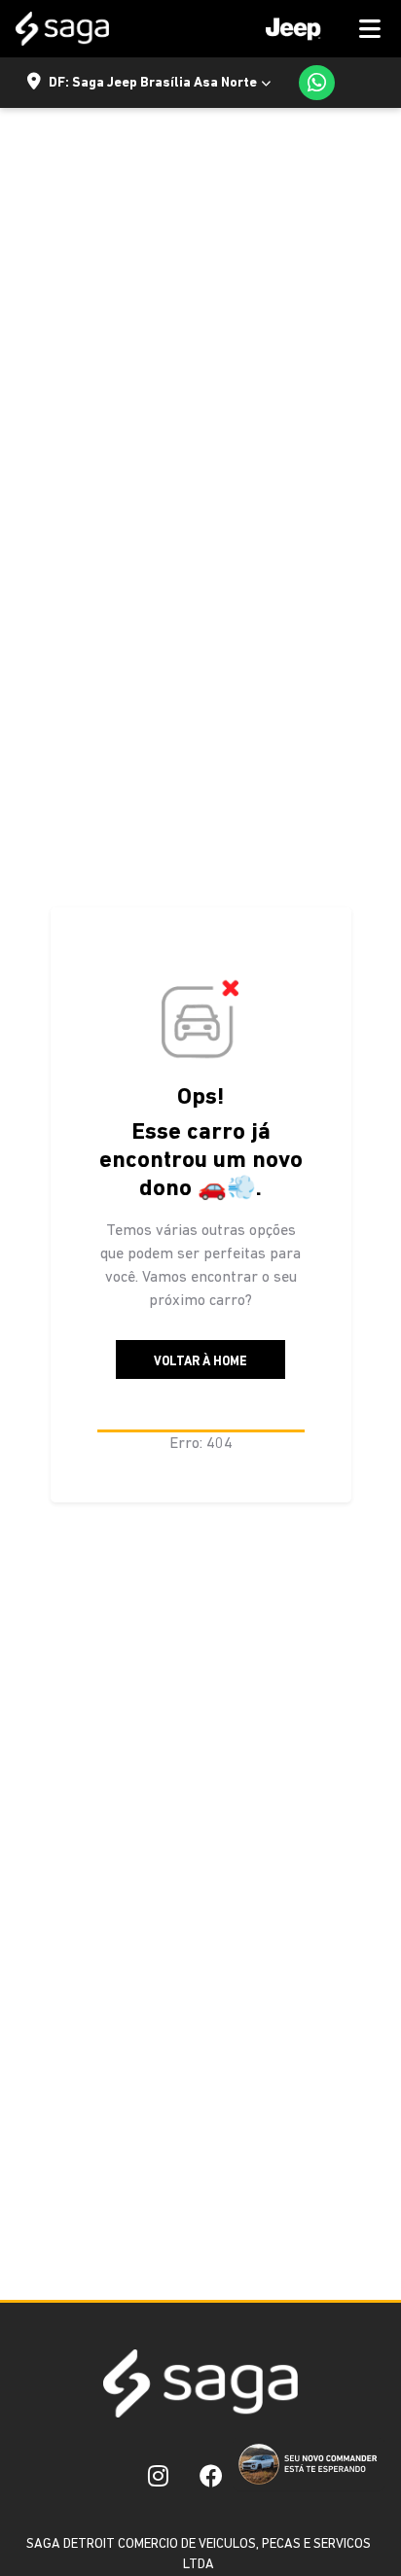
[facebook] (211, 2476)
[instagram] (158, 2476)
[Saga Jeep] (62, 29)
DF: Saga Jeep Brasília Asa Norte (153, 83)
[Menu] (316, 29)
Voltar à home (200, 1362)
